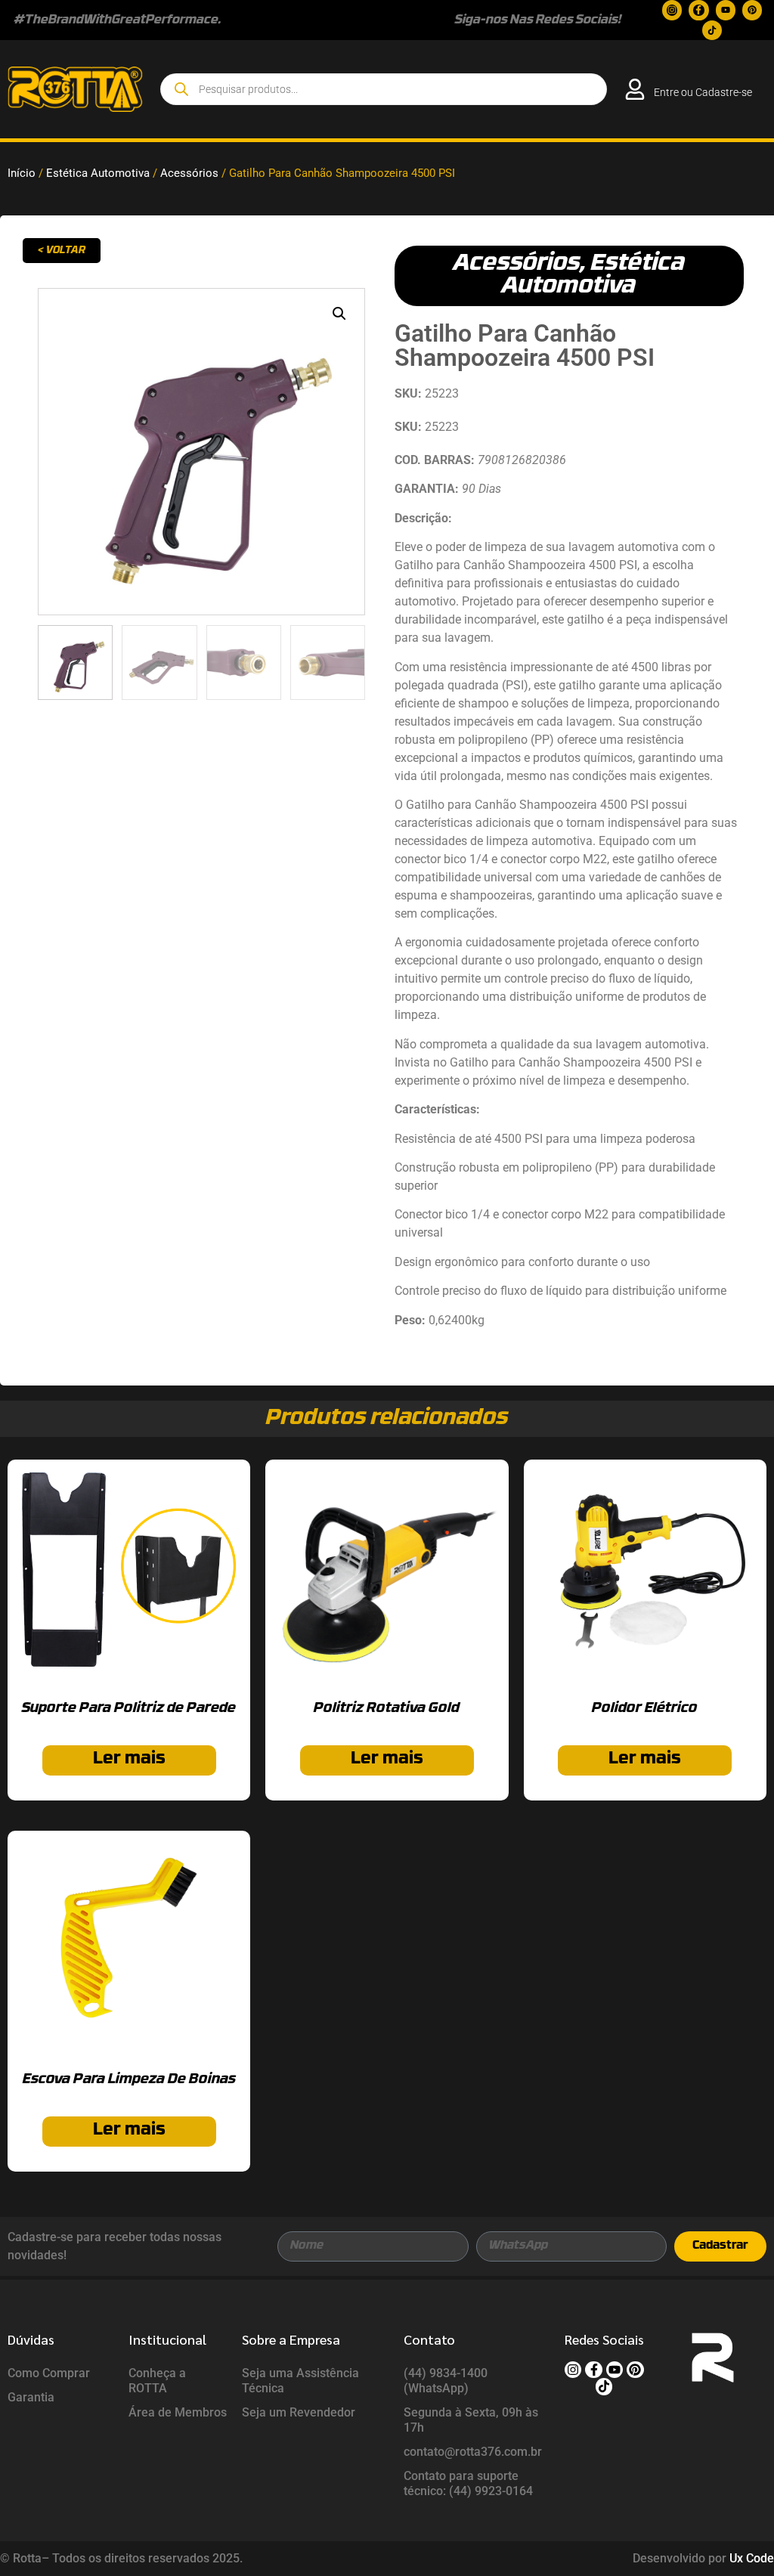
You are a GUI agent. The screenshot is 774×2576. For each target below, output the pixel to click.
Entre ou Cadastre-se (703, 92)
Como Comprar (49, 2373)
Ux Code (752, 2558)
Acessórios (189, 173)
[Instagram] (672, 10)
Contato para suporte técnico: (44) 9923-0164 (468, 2483)
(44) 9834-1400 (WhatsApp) (446, 2381)
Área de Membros (178, 2412)
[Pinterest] (752, 10)
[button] (339, 314)
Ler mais (129, 1759)
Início (22, 173)
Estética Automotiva (98, 173)
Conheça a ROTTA (157, 2381)
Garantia (31, 2397)
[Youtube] (726, 10)
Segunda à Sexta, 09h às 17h (471, 2420)
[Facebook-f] (698, 10)
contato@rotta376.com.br (473, 2452)
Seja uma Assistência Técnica (300, 2381)
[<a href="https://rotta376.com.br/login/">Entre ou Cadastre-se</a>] (635, 89)
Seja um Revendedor (299, 2412)
